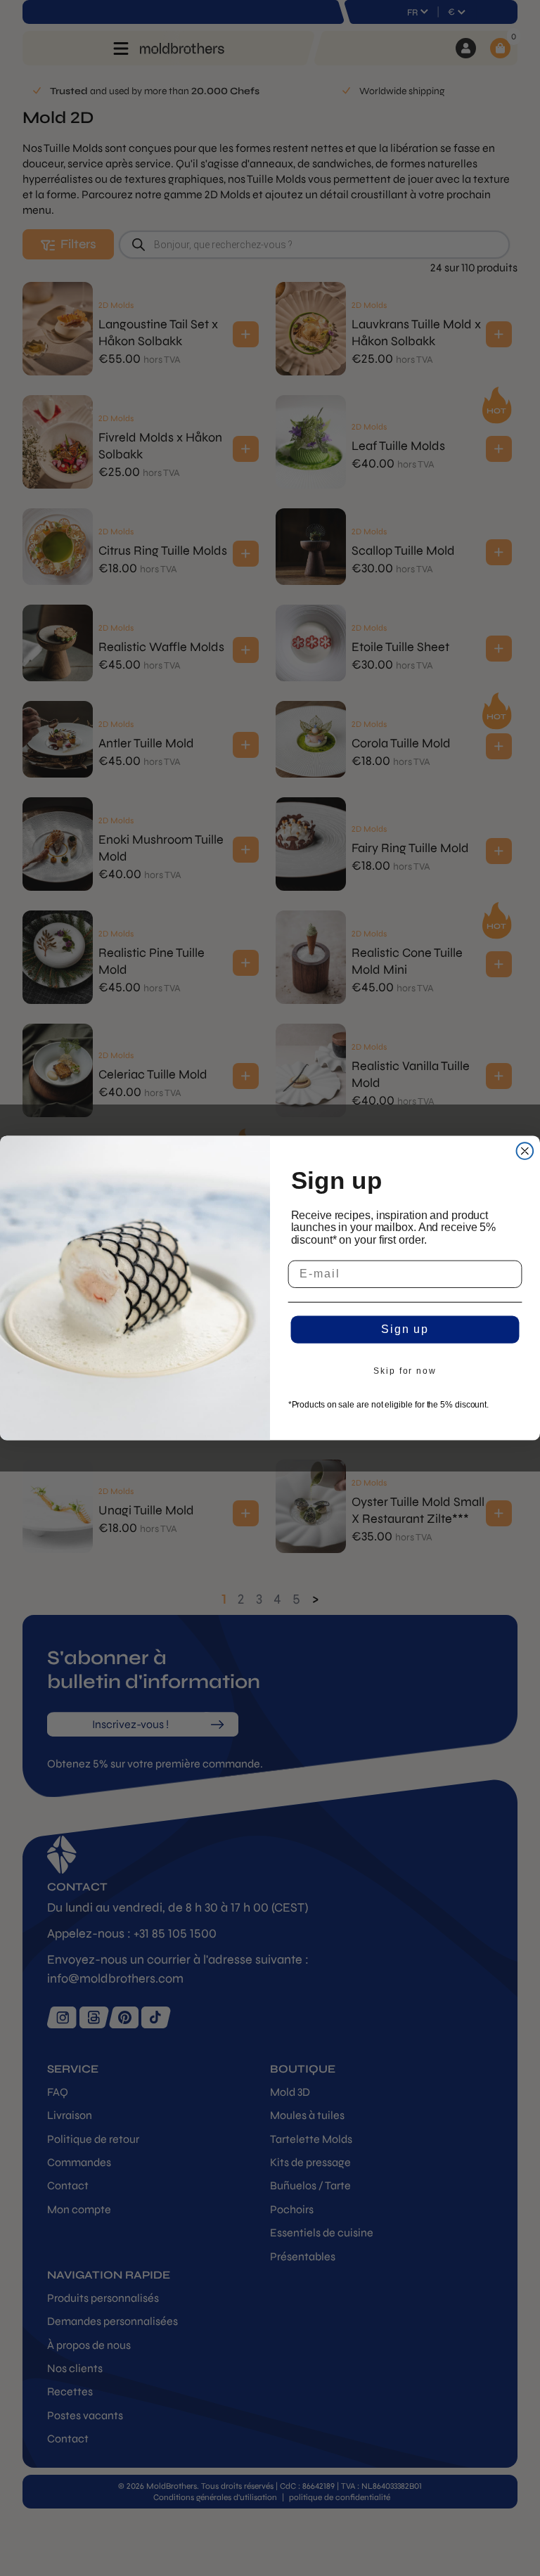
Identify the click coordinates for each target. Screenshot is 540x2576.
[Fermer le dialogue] (525, 1151)
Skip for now (405, 1372)
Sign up (405, 1330)
